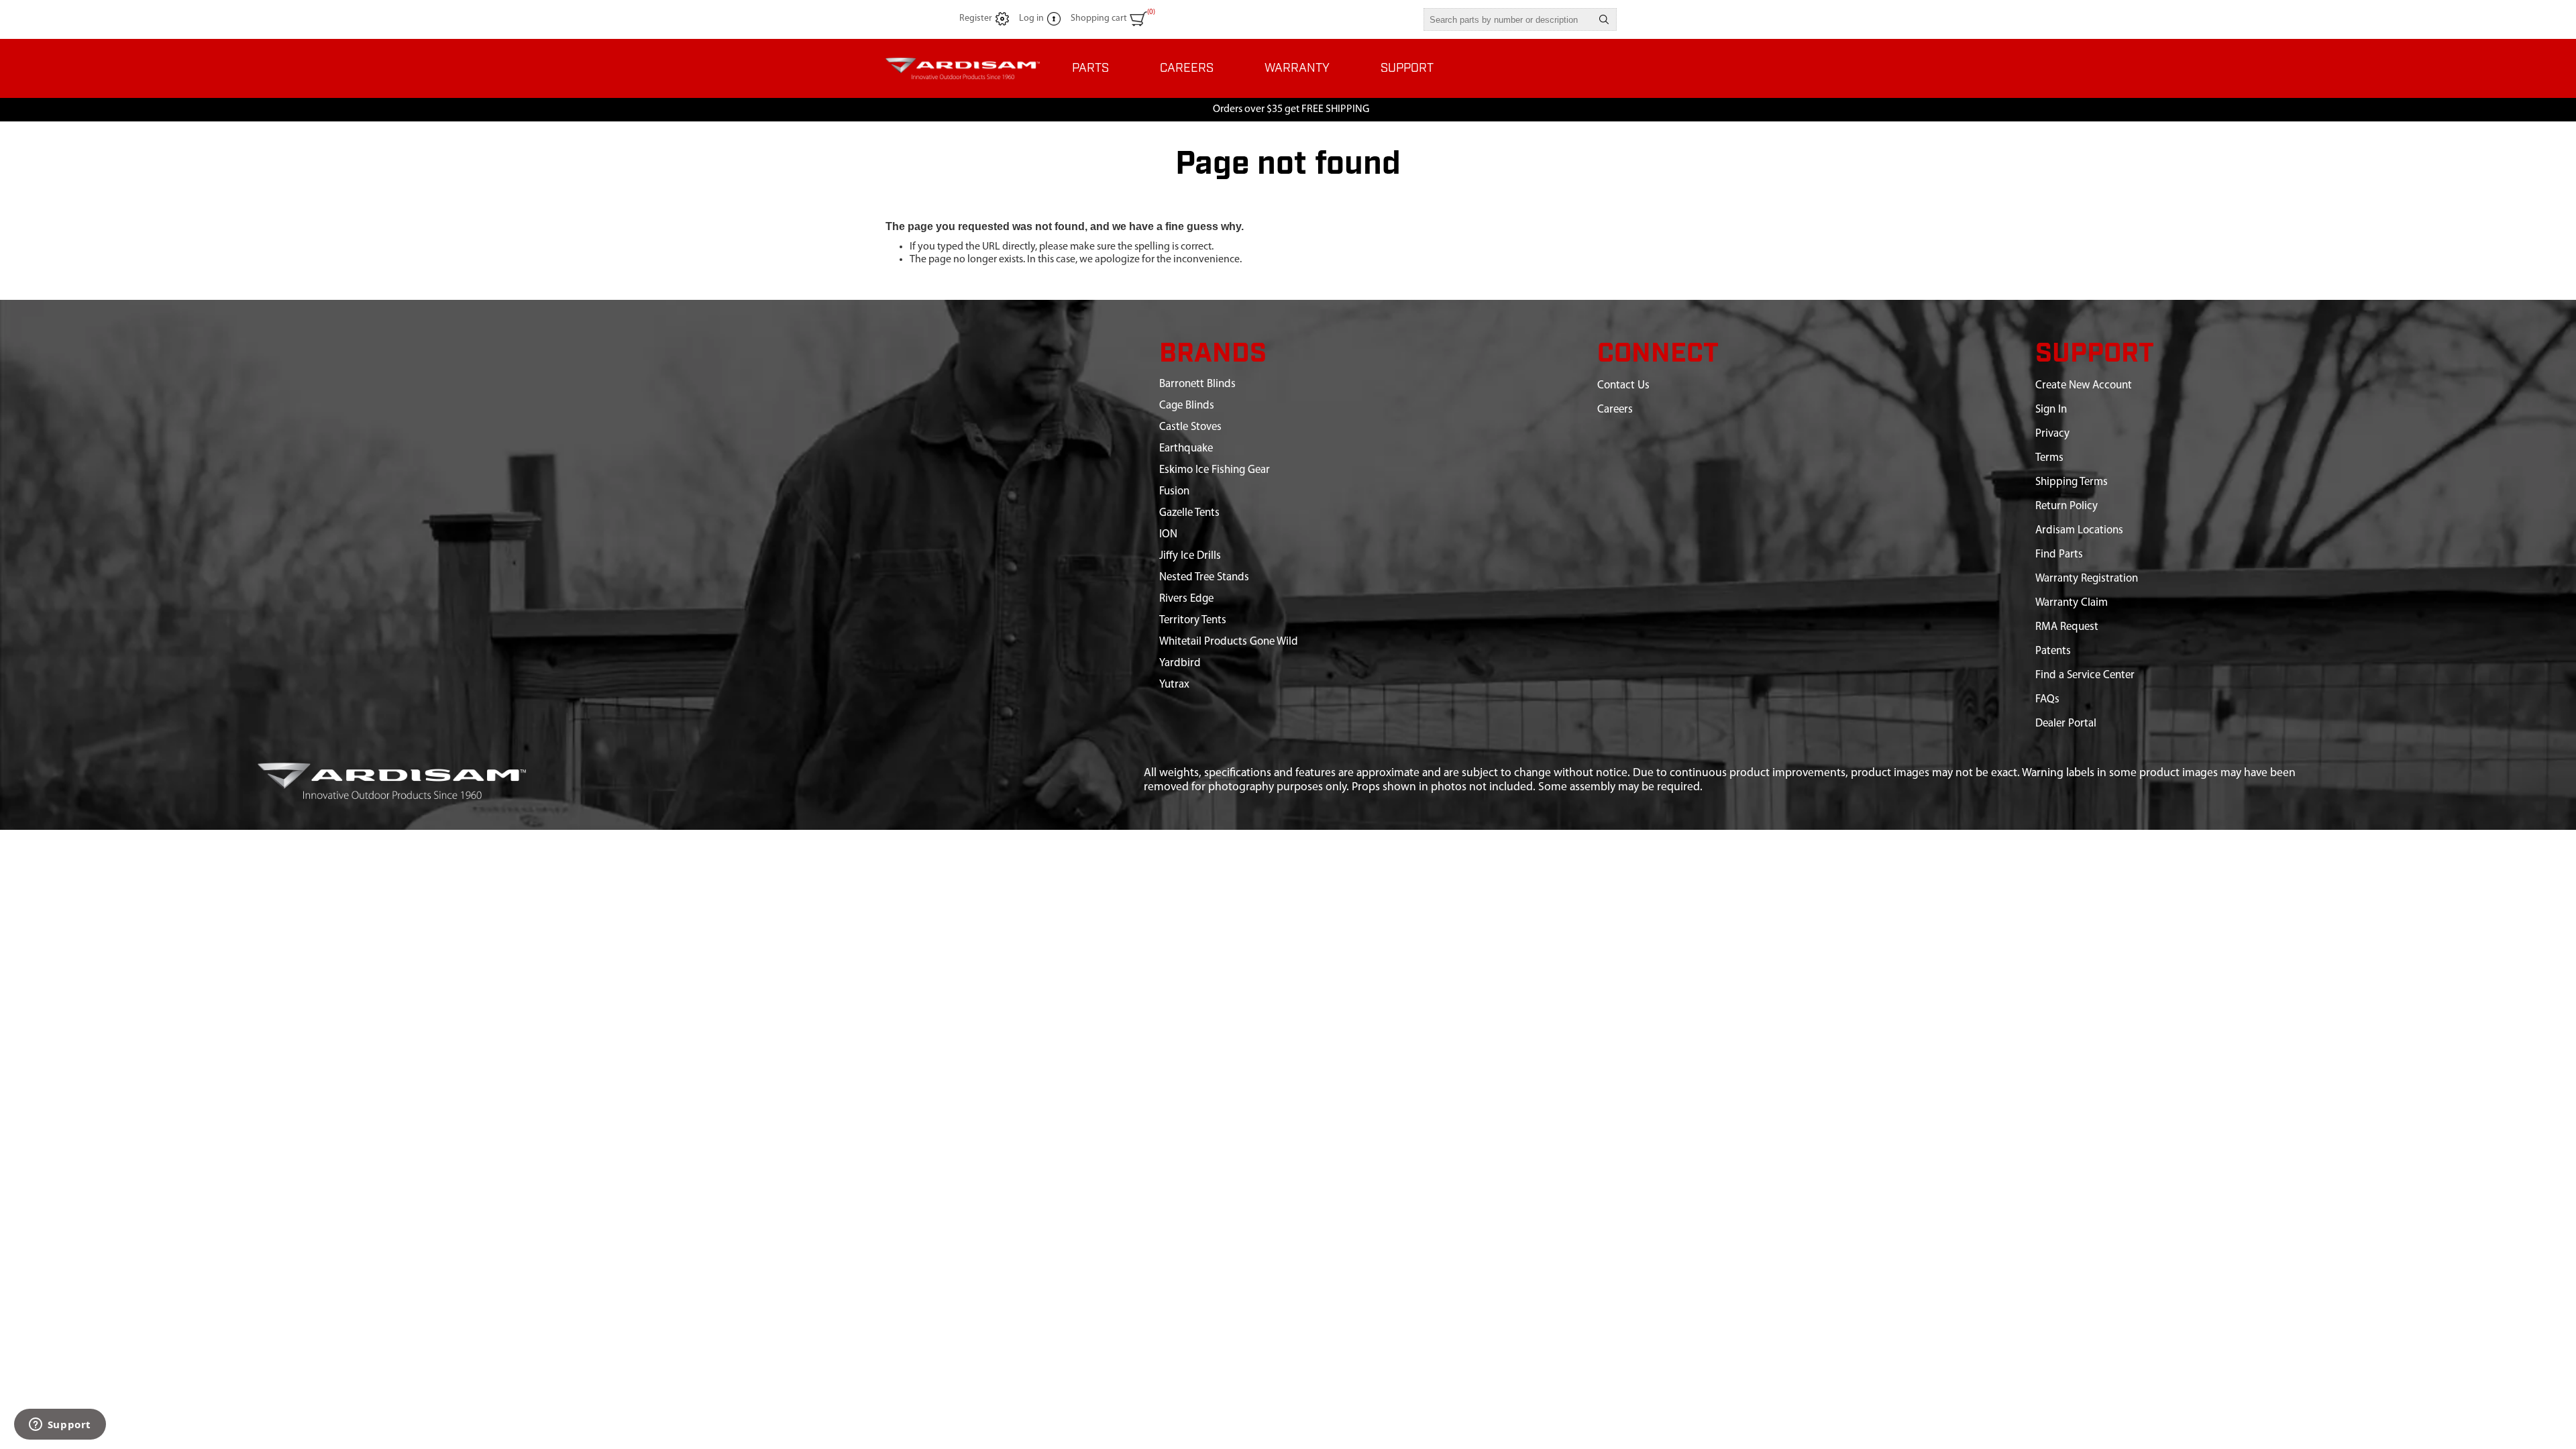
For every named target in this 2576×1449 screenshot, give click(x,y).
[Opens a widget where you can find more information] (60, 1426)
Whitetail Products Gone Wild (1229, 642)
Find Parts (2059, 554)
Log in (1031, 18)
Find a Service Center (2085, 675)
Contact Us (1623, 385)
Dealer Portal (2066, 723)
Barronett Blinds (1197, 384)
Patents (2053, 651)
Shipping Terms (2072, 482)
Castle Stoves (1190, 427)
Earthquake (1186, 448)
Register (976, 18)
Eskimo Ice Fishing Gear (1215, 470)
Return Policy (2067, 506)
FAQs (2047, 699)
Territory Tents (1193, 620)
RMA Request (2067, 627)
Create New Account (2084, 385)
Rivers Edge (1186, 599)
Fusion (1174, 491)
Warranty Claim (2072, 603)
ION (1168, 534)
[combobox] (1508, 19)
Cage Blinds (1187, 406)
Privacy (2052, 434)
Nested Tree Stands (1204, 577)
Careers (1615, 410)
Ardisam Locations (2079, 530)
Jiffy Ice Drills (1190, 556)
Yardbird (1180, 663)
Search (1604, 19)
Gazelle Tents (1189, 513)
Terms (2049, 458)
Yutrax (1174, 685)
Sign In (2051, 410)
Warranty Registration (2087, 579)
